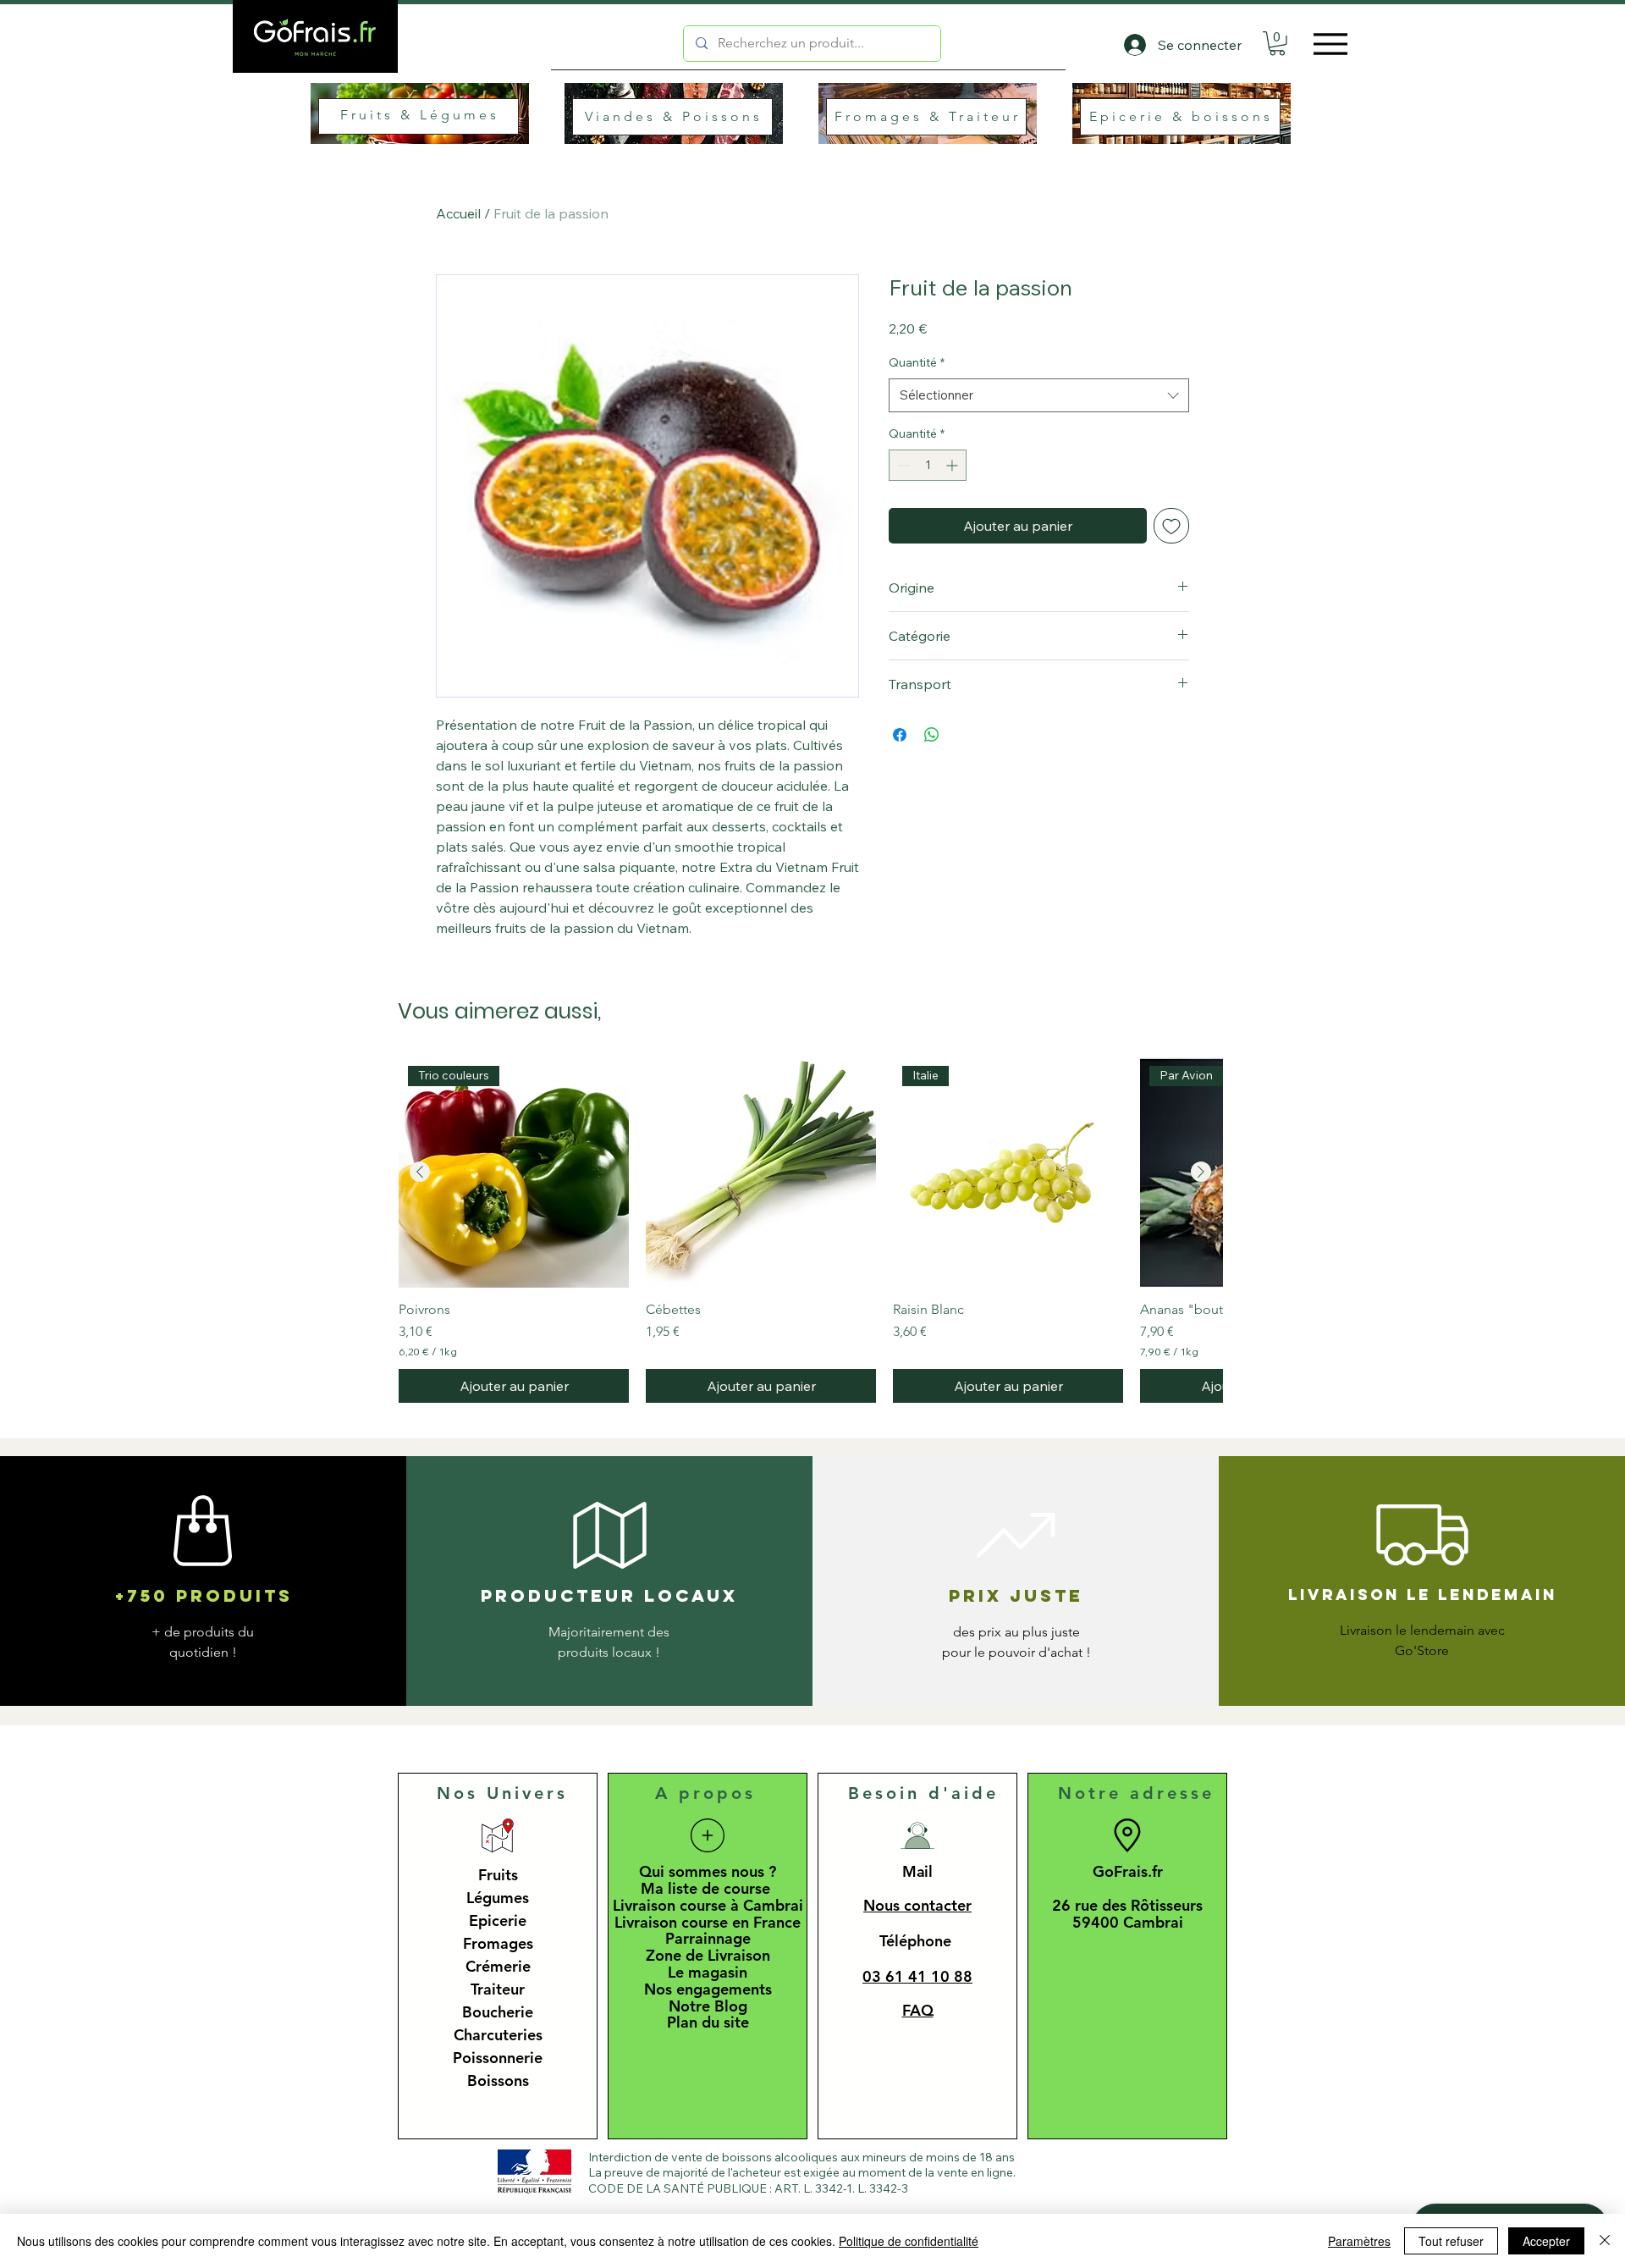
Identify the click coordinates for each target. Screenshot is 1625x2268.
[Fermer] (1605, 2241)
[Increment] (953, 465)
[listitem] (432, 115)
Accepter (1546, 2241)
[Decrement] (902, 465)
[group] (810, 1231)
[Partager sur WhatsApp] (932, 735)
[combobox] (1039, 396)
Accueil (458, 213)
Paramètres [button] (1359, 2241)
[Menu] (1326, 44)
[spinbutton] (928, 465)
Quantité (917, 362)
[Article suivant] (1201, 1172)
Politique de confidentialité (909, 2241)
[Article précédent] (420, 1172)
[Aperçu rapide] (761, 1173)
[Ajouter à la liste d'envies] (1171, 526)
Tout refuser (1451, 2241)
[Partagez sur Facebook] (900, 735)
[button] (1277, 44)
